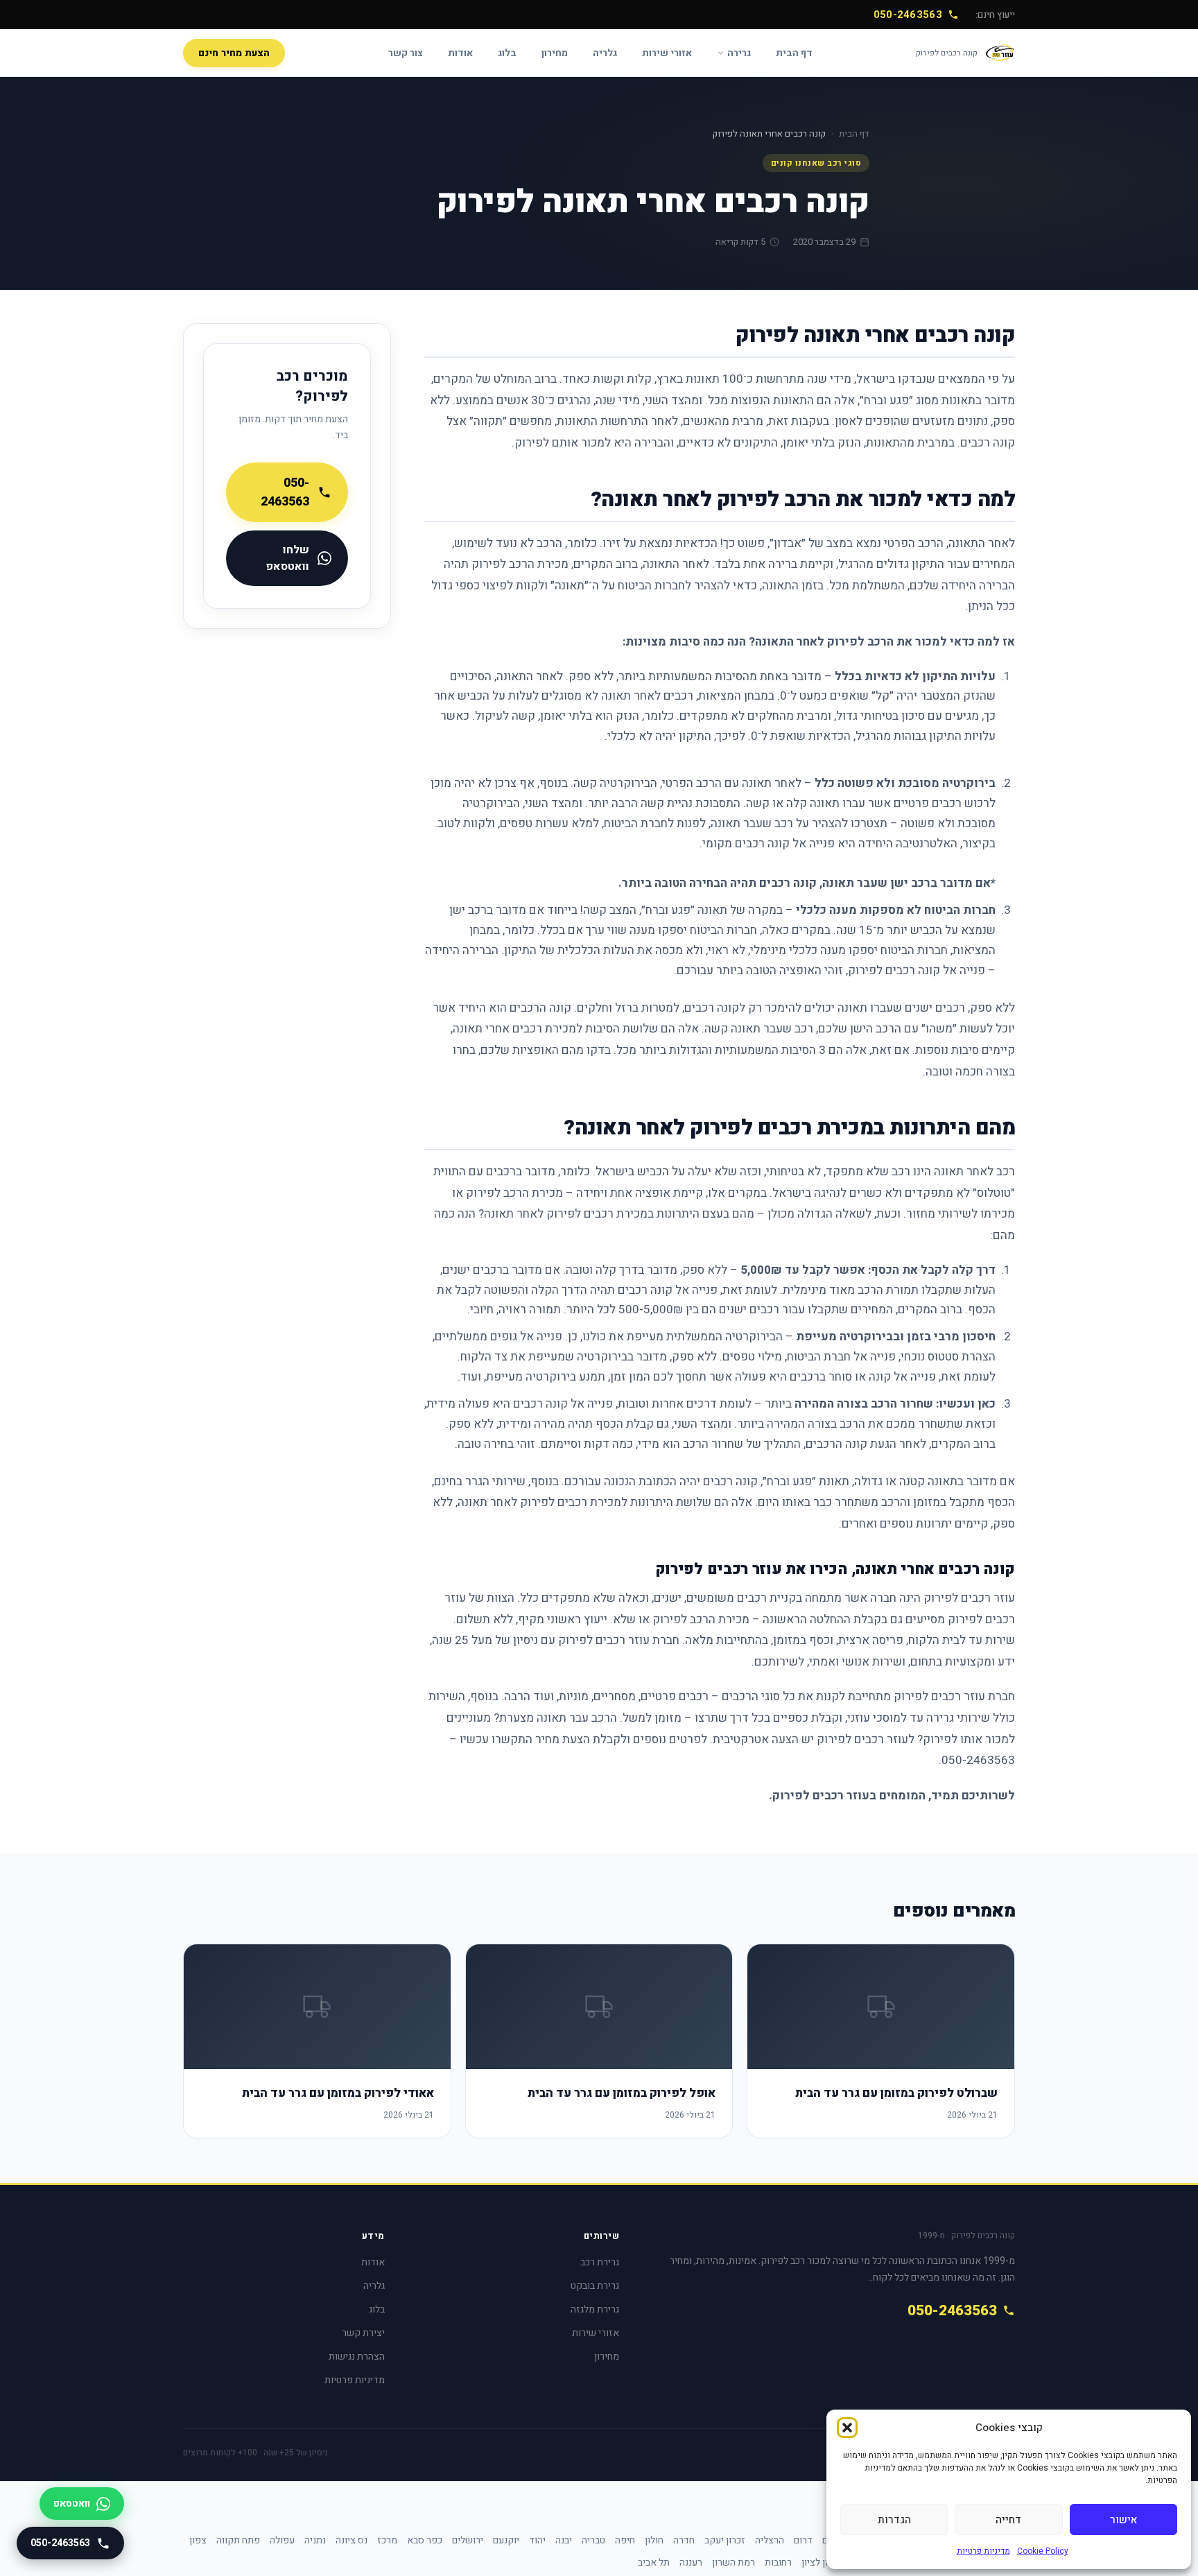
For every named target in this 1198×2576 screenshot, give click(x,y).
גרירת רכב (600, 2262)
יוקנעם (506, 2540)
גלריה (605, 53)
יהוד (537, 2540)
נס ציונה (351, 2540)
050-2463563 (908, 15)
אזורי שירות (667, 53)
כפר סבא (425, 2540)
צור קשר (406, 53)
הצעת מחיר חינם (234, 53)
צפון (198, 2540)
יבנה (564, 2540)
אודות (460, 53)
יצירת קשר (363, 2333)
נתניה (315, 2540)
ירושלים (468, 2540)
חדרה (684, 2540)
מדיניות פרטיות (983, 2551)
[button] (847, 2428)
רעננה (691, 2562)
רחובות (778, 2562)
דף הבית (794, 53)
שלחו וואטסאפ (287, 558)
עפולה (282, 2540)
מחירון (555, 53)
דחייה (1008, 2520)
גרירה (739, 53)
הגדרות (894, 2520)
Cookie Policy (1043, 2551)
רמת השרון (733, 2562)
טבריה (593, 2540)
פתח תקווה (238, 2540)
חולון (654, 2540)
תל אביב (654, 2562)
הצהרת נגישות (357, 2357)
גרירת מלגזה (595, 2309)
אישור (1123, 2520)
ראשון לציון (824, 2562)
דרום (803, 2540)
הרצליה (770, 2540)
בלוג (507, 53)
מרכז (387, 2540)
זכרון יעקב (725, 2540)
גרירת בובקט (595, 2286)
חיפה (625, 2540)
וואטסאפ (72, 2504)
